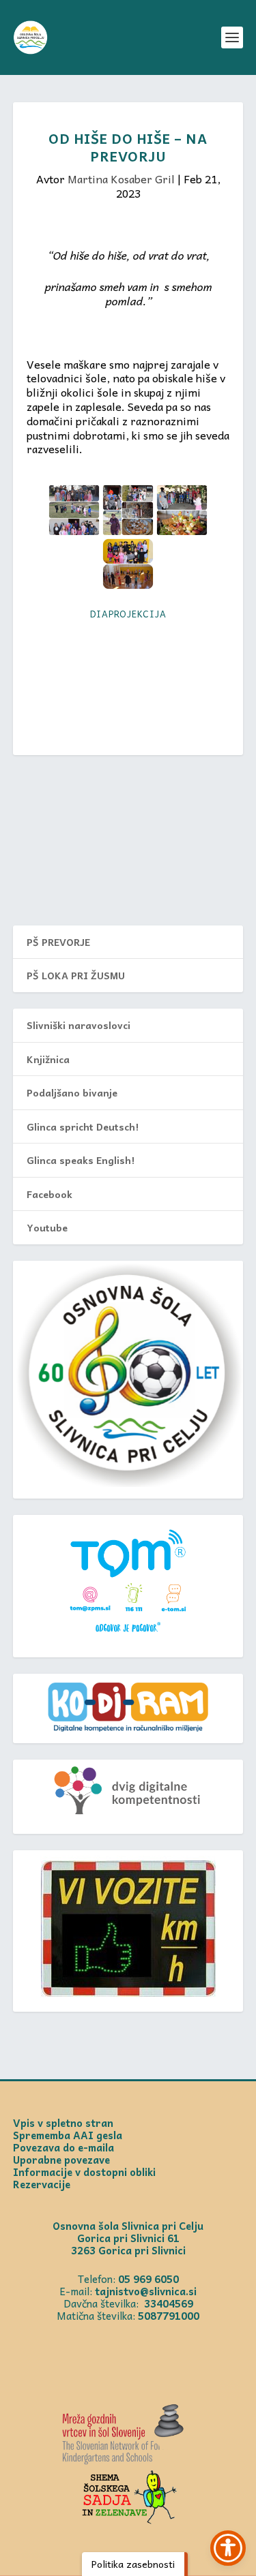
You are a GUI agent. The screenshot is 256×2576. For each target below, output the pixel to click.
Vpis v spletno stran (63, 2123)
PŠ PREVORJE (58, 942)
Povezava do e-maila (63, 2147)
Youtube (47, 1227)
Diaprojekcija (128, 614)
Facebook (49, 1194)
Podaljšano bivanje (72, 1092)
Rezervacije (42, 2184)
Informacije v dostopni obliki (84, 2172)
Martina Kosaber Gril (121, 179)
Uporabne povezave (61, 2160)
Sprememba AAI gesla (68, 2135)
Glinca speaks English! (81, 1160)
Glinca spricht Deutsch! (83, 1126)
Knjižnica (48, 1059)
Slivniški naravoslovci (79, 1025)
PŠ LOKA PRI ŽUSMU (76, 975)
